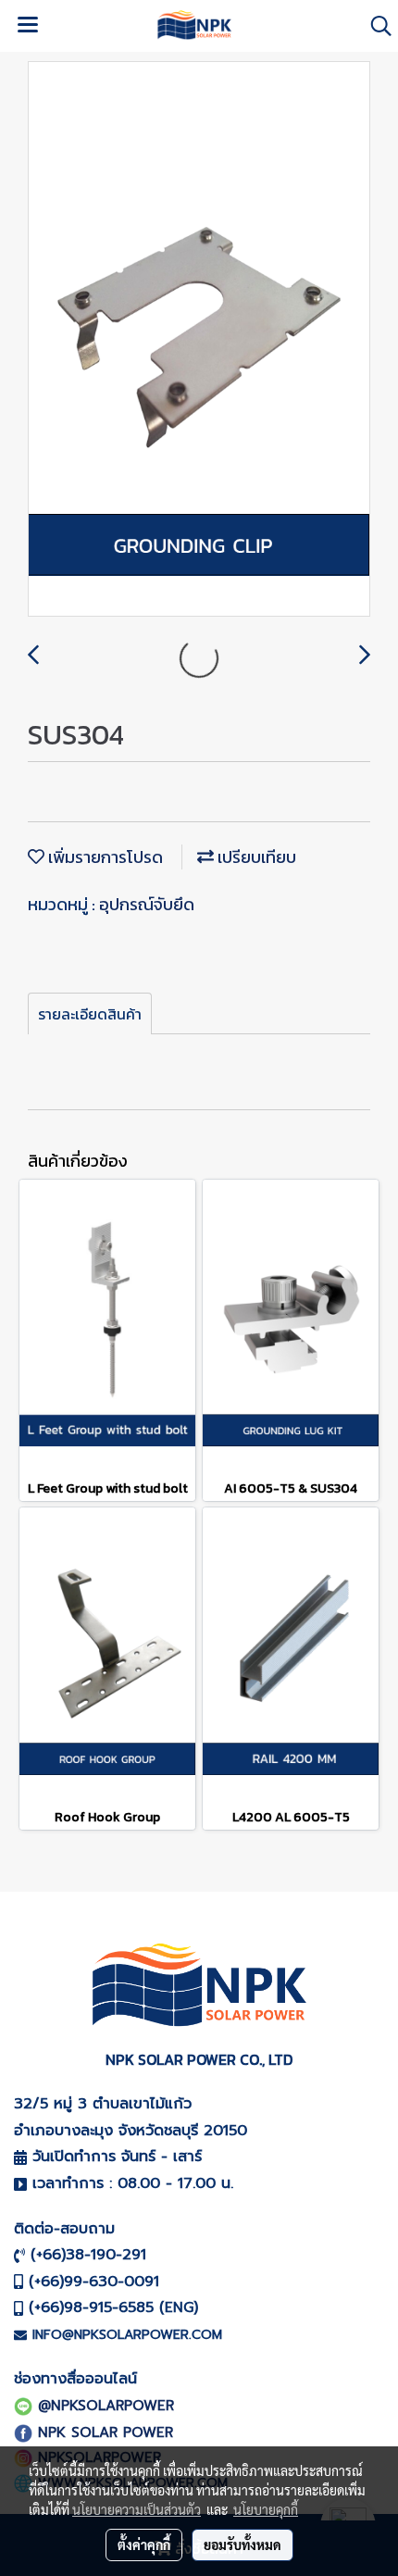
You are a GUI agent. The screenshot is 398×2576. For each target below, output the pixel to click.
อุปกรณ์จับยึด (147, 904)
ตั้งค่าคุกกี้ (144, 2545)
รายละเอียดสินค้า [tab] (90, 1014)
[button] (375, 26)
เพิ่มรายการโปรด (104, 857)
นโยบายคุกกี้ (266, 2509)
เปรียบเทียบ (255, 857)
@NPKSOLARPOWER (106, 2406)
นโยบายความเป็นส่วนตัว (137, 2509)
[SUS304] (199, 340)
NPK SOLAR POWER (106, 2432)
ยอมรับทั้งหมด (243, 2545)
